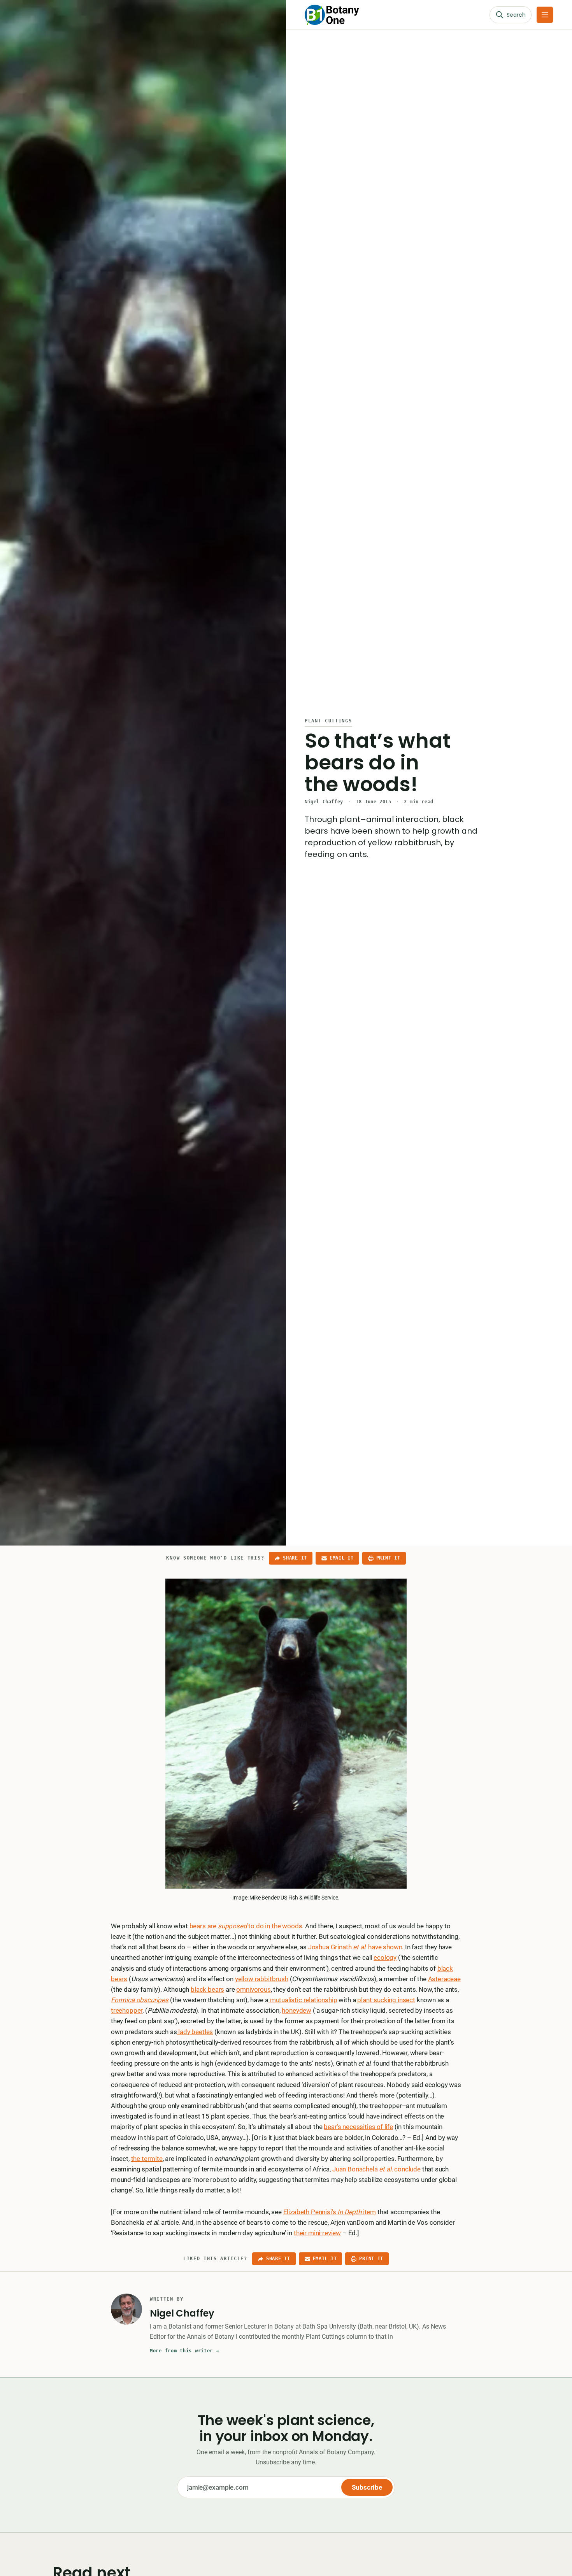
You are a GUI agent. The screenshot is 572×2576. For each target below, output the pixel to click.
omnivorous (253, 1989)
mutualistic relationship (303, 2000)
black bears (207, 1989)
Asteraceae (444, 1979)
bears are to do (227, 1926)
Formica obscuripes (140, 2000)
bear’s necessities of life (358, 2127)
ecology (385, 1957)
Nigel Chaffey (324, 802)
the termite (147, 2159)
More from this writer (184, 2351)
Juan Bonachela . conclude (376, 2169)
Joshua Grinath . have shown (355, 1947)
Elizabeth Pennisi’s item (330, 2212)
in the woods (283, 1926)
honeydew (297, 2010)
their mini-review (317, 2233)
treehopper (127, 2010)
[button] (545, 15)
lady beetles (195, 2032)
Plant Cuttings (328, 721)
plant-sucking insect (386, 2000)
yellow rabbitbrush (262, 1979)
